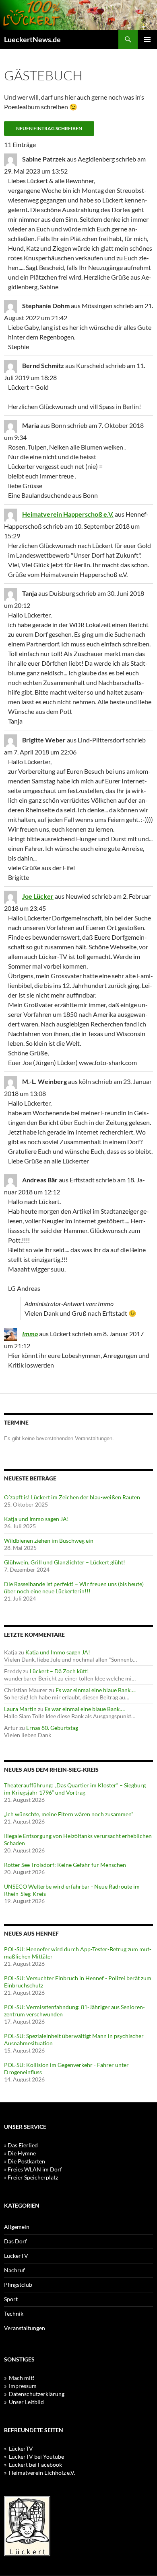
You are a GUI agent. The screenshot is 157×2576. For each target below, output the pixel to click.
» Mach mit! (19, 2378)
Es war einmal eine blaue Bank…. (96, 1690)
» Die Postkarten (25, 2161)
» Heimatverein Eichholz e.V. (40, 2473)
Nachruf (14, 2270)
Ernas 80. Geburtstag (52, 1728)
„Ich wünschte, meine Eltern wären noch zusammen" (69, 1814)
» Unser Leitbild (24, 2402)
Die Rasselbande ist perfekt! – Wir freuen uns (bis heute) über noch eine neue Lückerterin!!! (74, 1588)
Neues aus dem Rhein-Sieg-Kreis (51, 1769)
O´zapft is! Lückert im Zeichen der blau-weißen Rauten (72, 1497)
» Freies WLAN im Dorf (33, 2169)
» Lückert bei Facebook (33, 2465)
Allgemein (17, 2227)
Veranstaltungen (25, 2328)
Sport (11, 2299)
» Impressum (20, 2386)
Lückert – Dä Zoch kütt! (59, 1671)
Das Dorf (15, 2241)
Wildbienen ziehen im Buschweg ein (49, 1540)
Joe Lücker (38, 896)
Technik (14, 2313)
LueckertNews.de (32, 39)
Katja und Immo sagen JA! (36, 1519)
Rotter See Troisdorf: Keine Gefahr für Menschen (65, 1865)
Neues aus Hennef (31, 1933)
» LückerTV (19, 2448)
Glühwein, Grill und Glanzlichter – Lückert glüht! (65, 1562)
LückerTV (16, 2256)
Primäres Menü (147, 39)
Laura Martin (20, 1709)
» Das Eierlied (21, 2145)
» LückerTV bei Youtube (34, 2456)
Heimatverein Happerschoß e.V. (68, 514)
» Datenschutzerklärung (34, 2394)
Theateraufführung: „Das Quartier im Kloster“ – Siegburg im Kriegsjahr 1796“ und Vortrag (75, 1789)
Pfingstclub (18, 2285)
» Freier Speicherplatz (31, 2177)
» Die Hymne (20, 2153)
